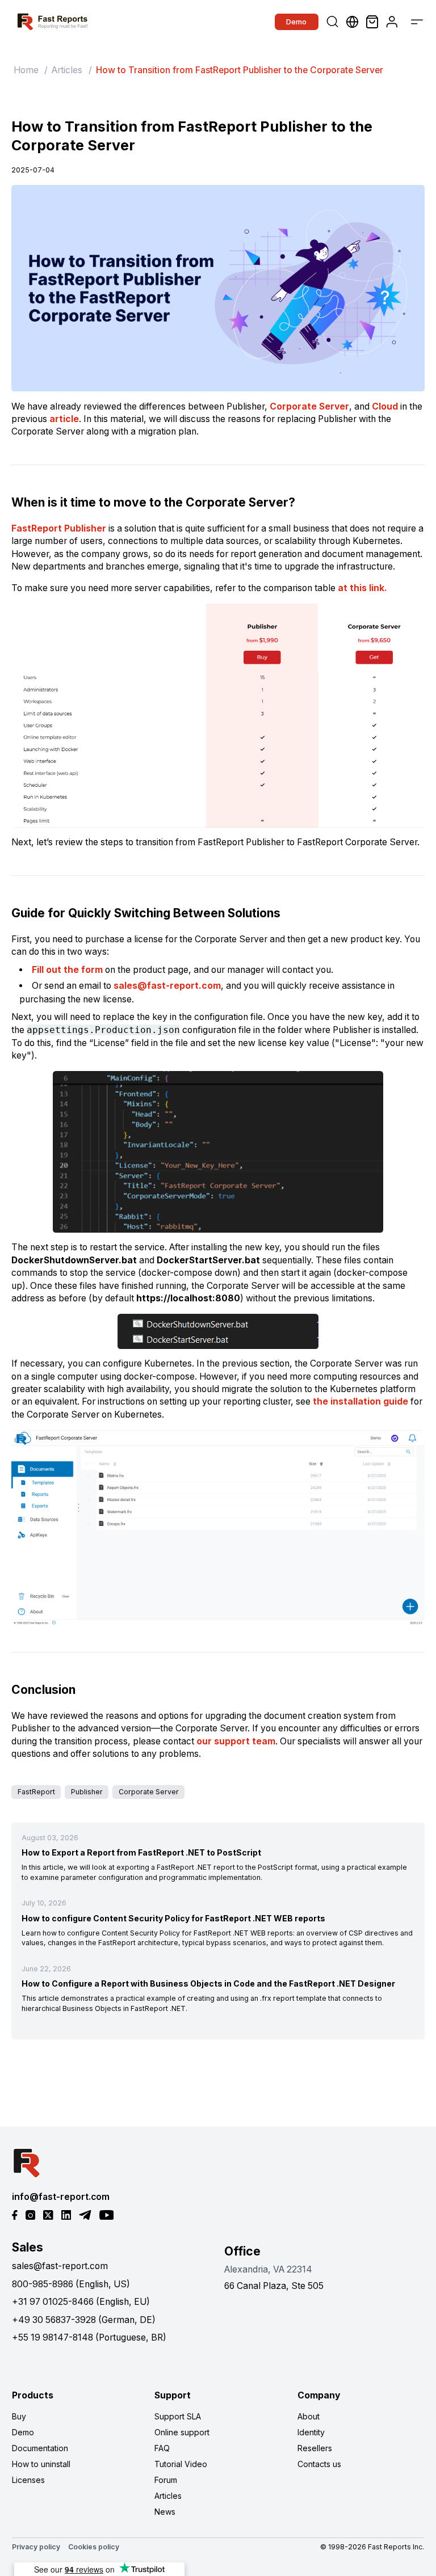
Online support (182, 2432)
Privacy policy (36, 2547)
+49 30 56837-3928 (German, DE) (84, 2320)
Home (26, 70)
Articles (67, 70)
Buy (19, 2416)
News (165, 2512)
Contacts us (319, 2464)
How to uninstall (41, 2464)
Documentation (40, 2448)
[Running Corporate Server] (218, 1528)
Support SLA (178, 2416)
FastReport (36, 1792)
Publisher (87, 1792)
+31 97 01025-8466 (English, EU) (81, 2302)
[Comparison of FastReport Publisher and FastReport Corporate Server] (218, 716)
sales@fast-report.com (167, 986)
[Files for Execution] (218, 1331)
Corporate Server (149, 1792)
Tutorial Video (181, 2464)
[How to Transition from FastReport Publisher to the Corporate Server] (218, 288)
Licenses (28, 2480)
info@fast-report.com (61, 2197)
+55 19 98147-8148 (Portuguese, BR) (89, 2337)
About (309, 2416)
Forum (166, 2480)
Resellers (315, 2448)
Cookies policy (94, 2547)
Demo (296, 22)
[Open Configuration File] (218, 1152)
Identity (311, 2432)
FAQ (162, 2448)
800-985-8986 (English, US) (71, 2284)
